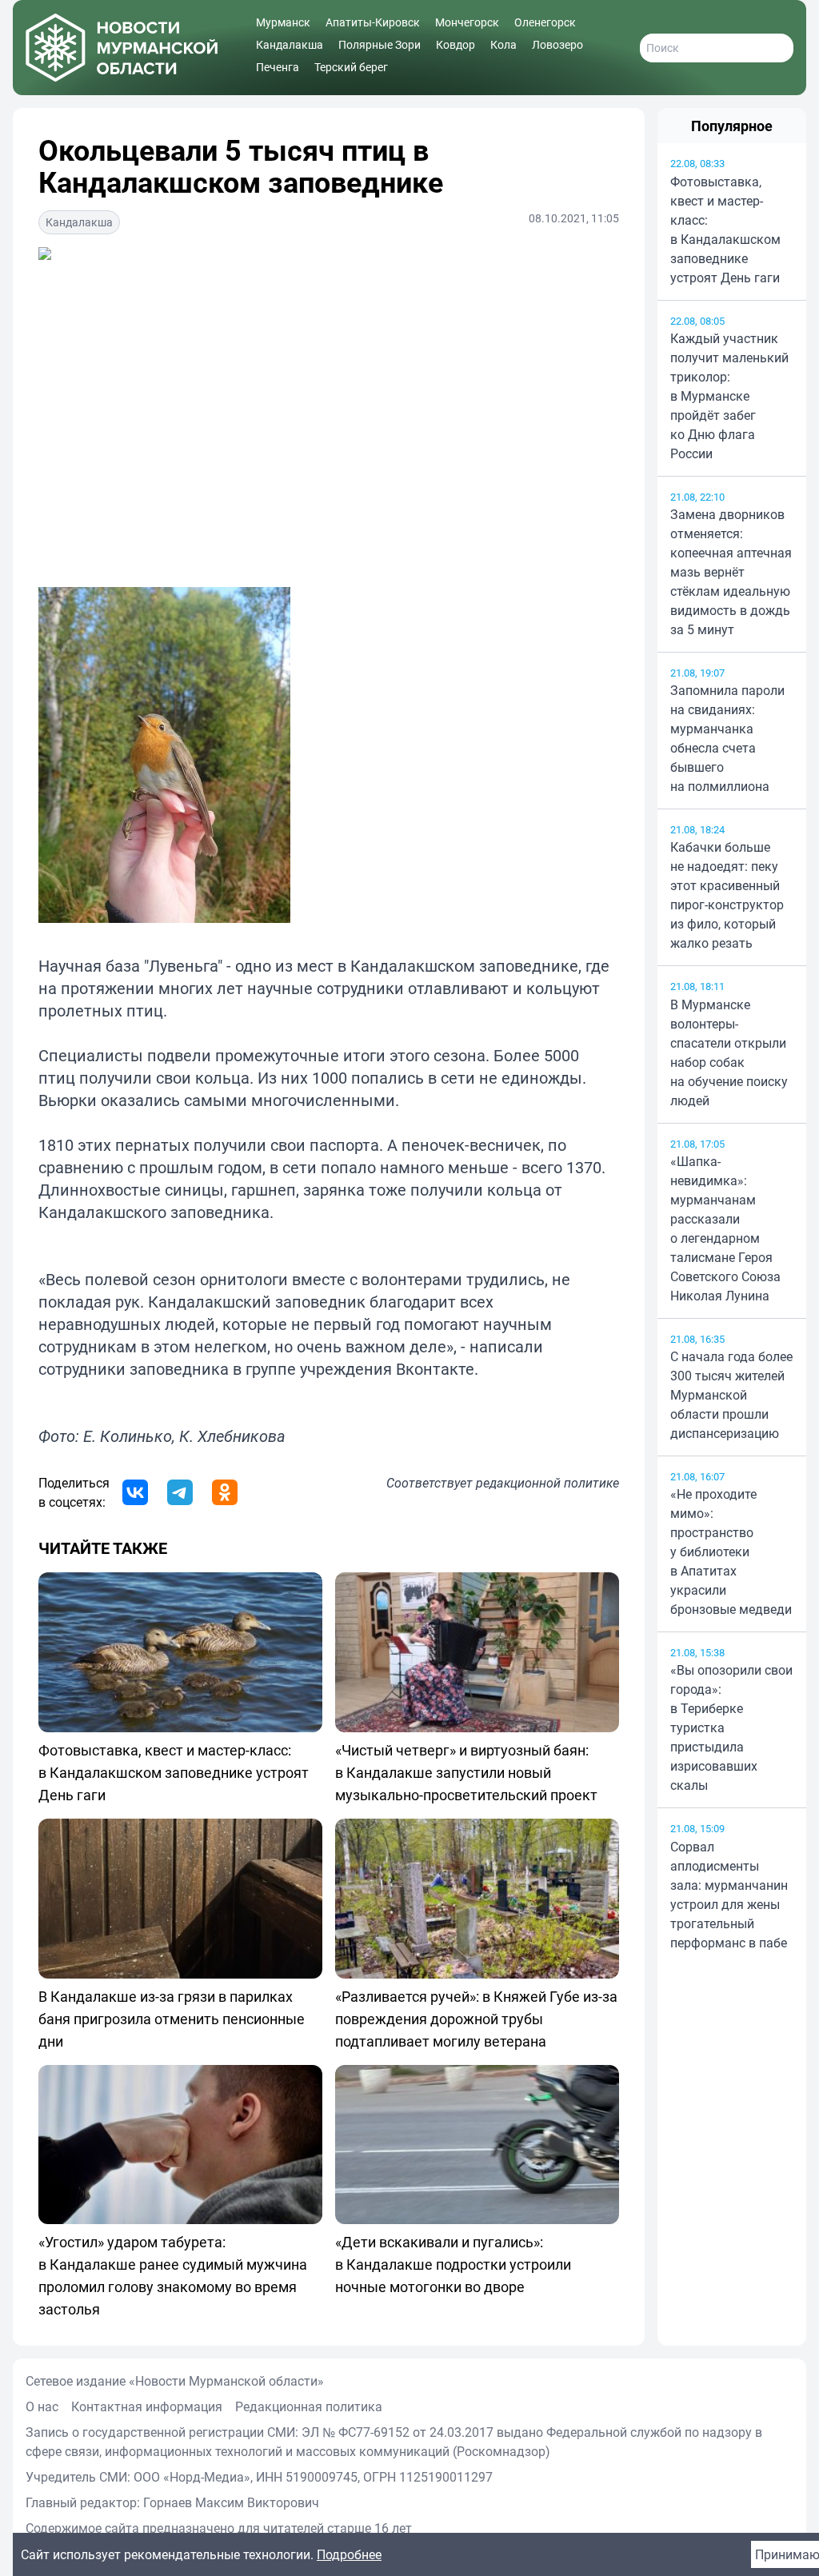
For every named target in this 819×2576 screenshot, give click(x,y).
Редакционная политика (309, 2406)
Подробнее (349, 2554)
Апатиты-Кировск (373, 22)
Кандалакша (290, 44)
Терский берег (351, 67)
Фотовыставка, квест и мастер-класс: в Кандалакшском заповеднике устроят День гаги (725, 230)
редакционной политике (547, 1483)
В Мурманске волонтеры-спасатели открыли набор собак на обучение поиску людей (729, 1052)
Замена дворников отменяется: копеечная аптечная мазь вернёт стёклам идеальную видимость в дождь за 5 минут (731, 572)
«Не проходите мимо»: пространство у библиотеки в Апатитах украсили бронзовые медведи (731, 1552)
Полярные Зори (380, 44)
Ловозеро (557, 44)
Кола (503, 44)
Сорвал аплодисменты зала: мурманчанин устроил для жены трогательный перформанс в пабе (729, 1895)
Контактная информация (147, 2406)
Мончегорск (467, 22)
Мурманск (283, 22)
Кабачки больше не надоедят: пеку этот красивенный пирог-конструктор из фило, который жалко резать (727, 895)
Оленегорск (545, 22)
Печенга (278, 67)
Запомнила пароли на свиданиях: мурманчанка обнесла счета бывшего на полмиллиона (727, 738)
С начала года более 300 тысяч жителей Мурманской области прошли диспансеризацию (731, 1395)
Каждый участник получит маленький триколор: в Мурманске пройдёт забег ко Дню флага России (729, 396)
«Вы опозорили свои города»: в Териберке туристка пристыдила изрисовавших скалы (731, 1727)
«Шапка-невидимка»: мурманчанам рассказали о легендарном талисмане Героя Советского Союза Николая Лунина (725, 1228)
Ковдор (455, 44)
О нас (42, 2406)
